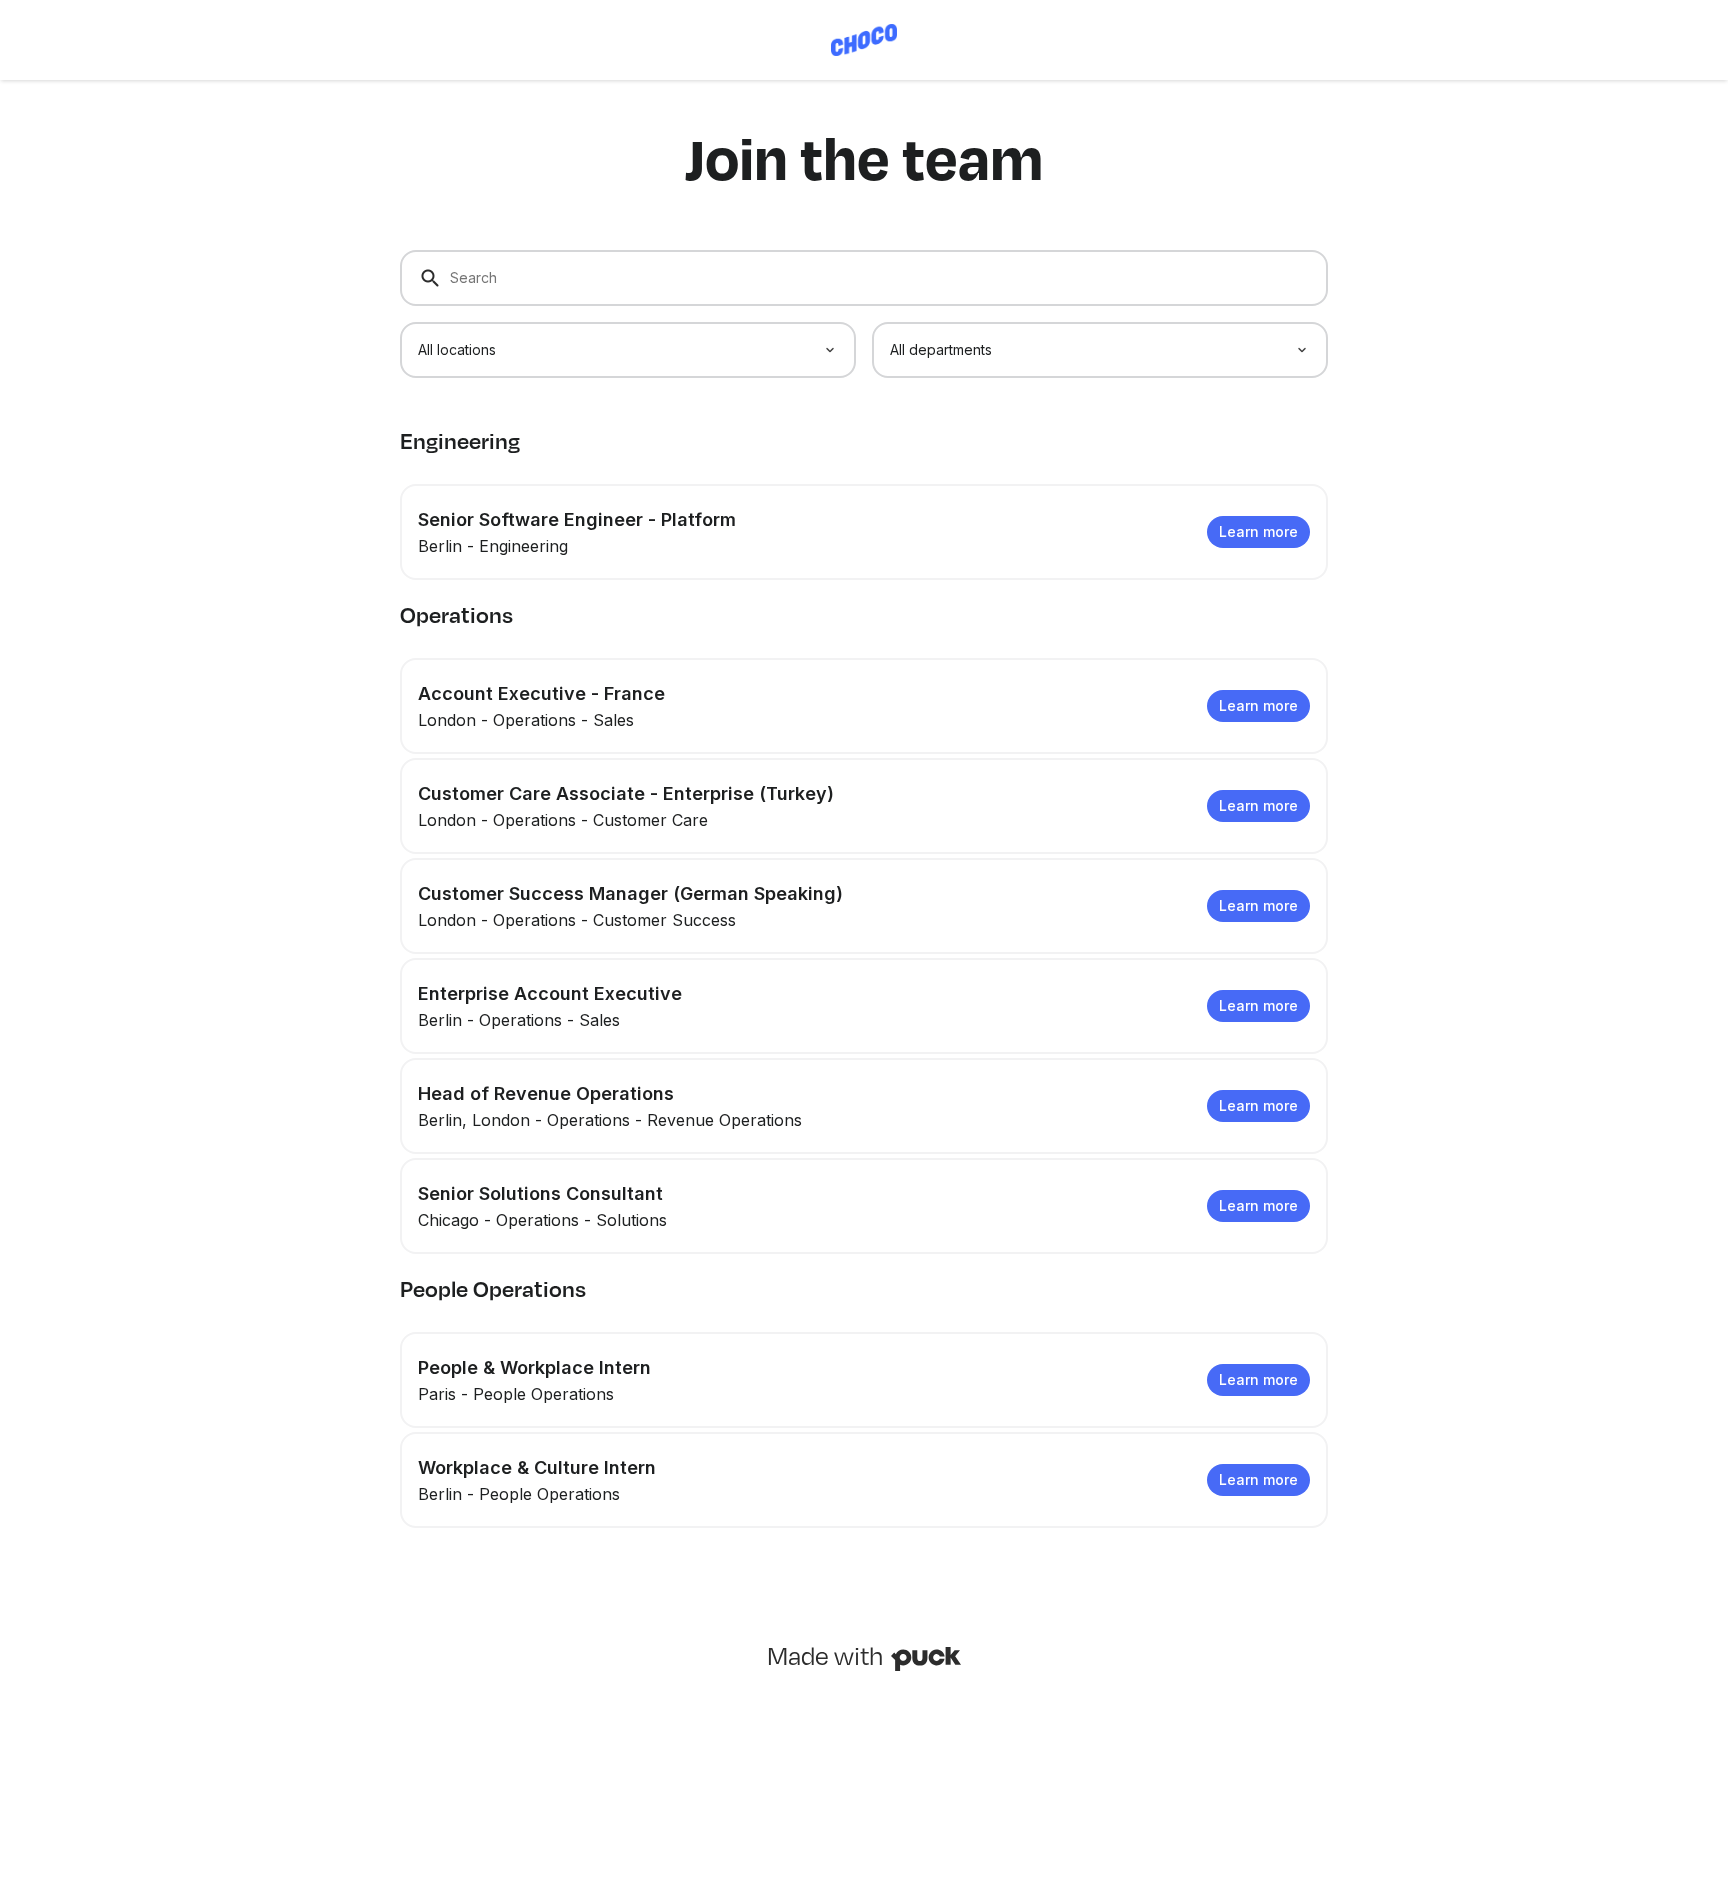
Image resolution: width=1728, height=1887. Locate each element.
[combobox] (628, 350)
